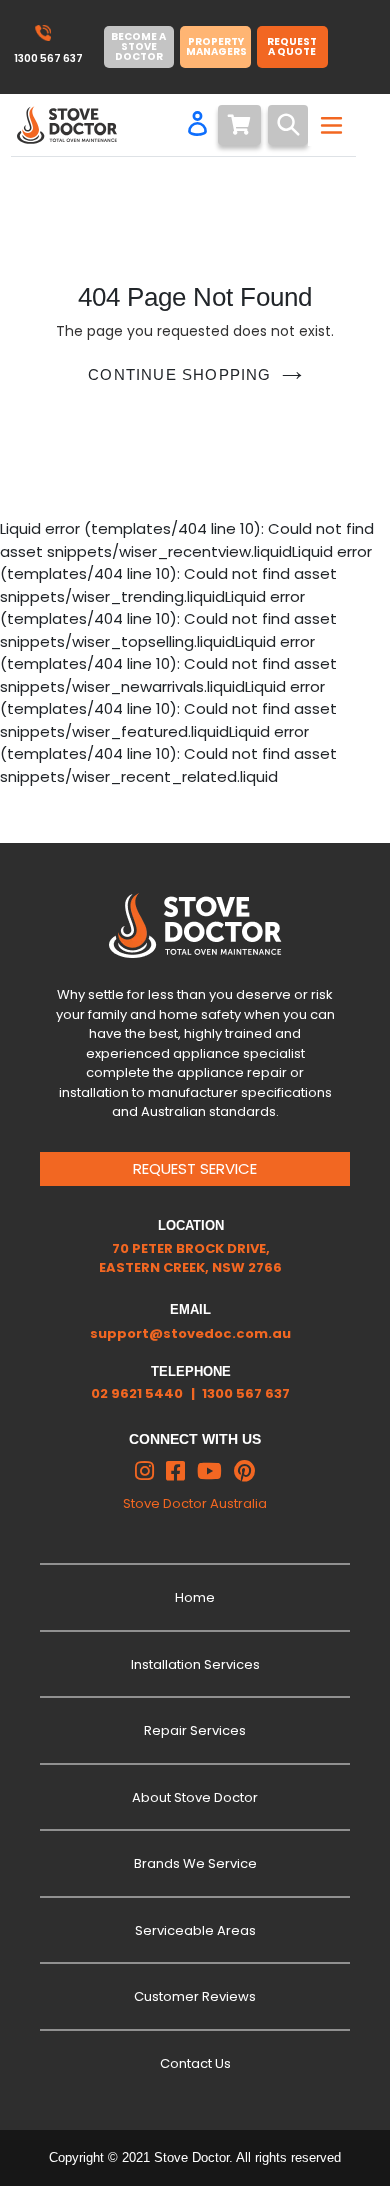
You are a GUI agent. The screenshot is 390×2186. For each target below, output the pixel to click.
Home (195, 1597)
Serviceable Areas (195, 1930)
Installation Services (195, 1664)
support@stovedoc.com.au (190, 1333)
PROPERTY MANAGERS (216, 46)
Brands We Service (195, 1863)
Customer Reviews (195, 1996)
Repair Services (195, 1730)
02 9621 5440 (137, 1393)
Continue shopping (179, 374)
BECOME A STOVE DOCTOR (138, 46)
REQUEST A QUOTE (292, 46)
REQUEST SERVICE (195, 1168)
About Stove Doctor (195, 1797)
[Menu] (329, 125)
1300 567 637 (246, 1393)
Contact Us (195, 2063)
